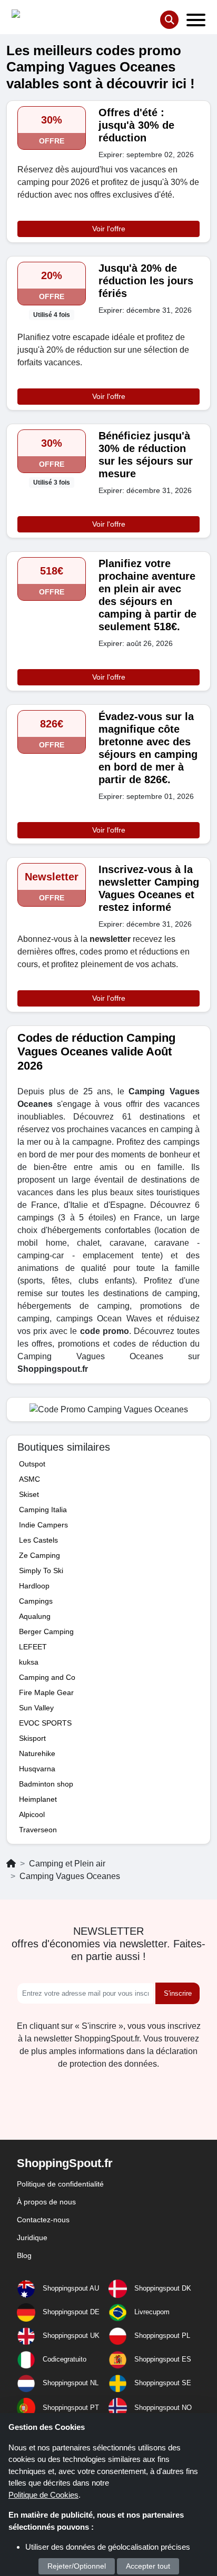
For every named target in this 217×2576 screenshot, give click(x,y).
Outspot (32, 1464)
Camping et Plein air (67, 1864)
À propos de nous (46, 2202)
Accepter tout (148, 2566)
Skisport (32, 1738)
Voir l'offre (109, 229)
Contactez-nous (43, 2220)
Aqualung (35, 1616)
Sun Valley (36, 1708)
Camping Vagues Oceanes (70, 1876)
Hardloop (34, 1586)
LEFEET (33, 1647)
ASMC (29, 1479)
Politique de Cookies (43, 2495)
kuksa (29, 1662)
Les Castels (38, 1540)
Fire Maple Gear (46, 1692)
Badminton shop (46, 1784)
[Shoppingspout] (44, 16)
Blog (24, 2255)
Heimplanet (38, 1799)
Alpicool (32, 1814)
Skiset (29, 1494)
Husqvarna (37, 1769)
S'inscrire (178, 1993)
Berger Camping (46, 1631)
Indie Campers (43, 1525)
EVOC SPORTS (45, 1723)
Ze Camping (40, 1555)
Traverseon (38, 1830)
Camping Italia (43, 1510)
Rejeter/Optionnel (77, 2566)
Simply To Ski (41, 1571)
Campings (36, 1601)
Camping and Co (47, 1677)
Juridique (32, 2238)
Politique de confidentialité (60, 2184)
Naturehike (37, 1753)
